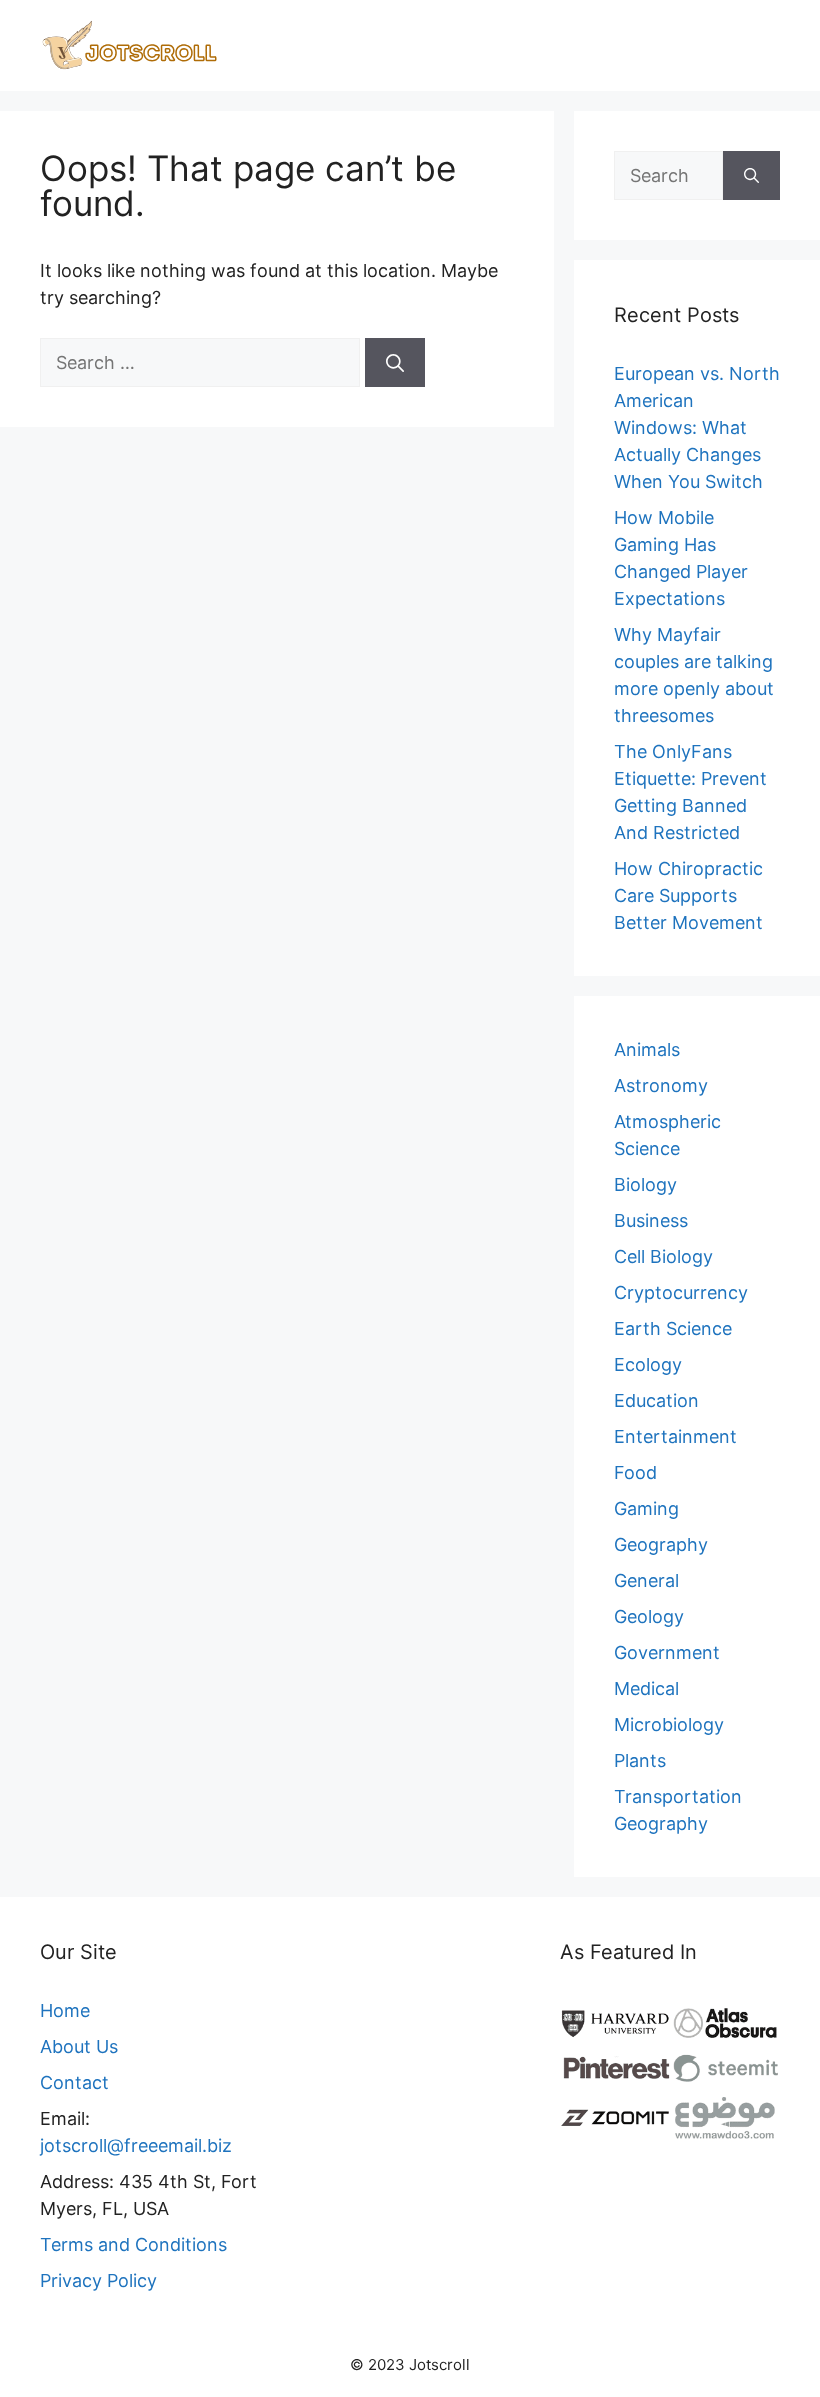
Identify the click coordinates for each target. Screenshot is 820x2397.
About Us (79, 2046)
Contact (74, 2082)
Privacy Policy (98, 2280)
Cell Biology (663, 1256)
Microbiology (669, 1724)
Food (635, 1472)
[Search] (395, 362)
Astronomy (661, 1085)
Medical (646, 1688)
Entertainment (675, 1436)
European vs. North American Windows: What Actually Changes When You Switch (697, 427)
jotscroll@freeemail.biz (136, 2145)
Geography (661, 1544)
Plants (640, 1760)
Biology (645, 1184)
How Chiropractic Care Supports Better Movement (688, 895)
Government (667, 1652)
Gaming (646, 1508)
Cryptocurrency (681, 1292)
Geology (649, 1616)
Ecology (648, 1364)
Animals (647, 1049)
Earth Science (673, 1328)
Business (651, 1220)
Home (65, 2010)
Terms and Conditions (133, 2244)
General (646, 1580)
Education (656, 1400)
